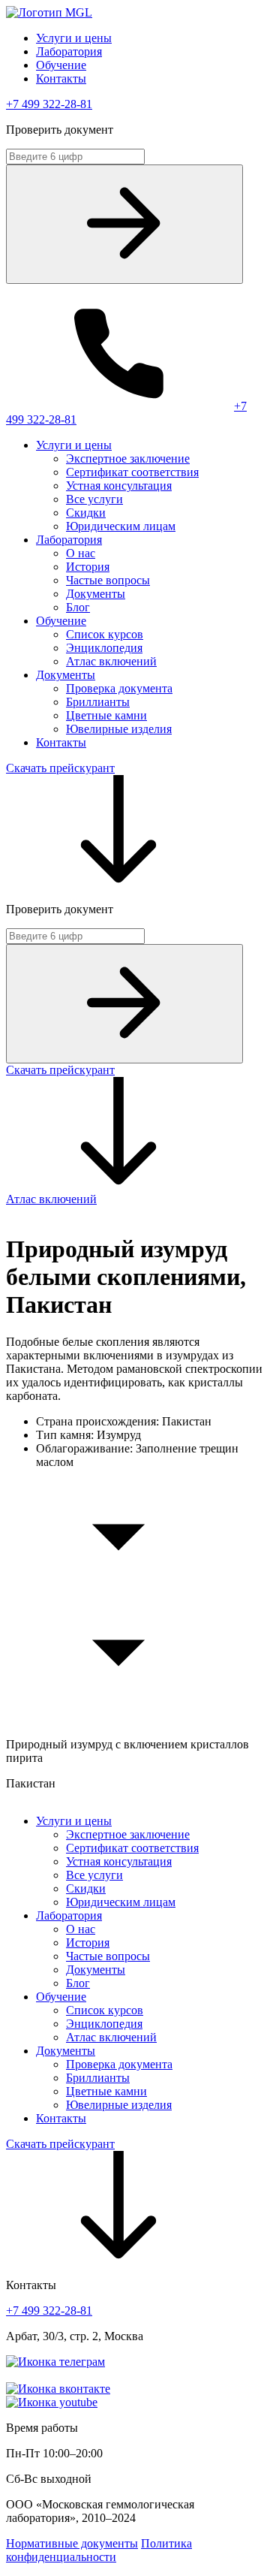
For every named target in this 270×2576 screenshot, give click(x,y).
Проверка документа (119, 688)
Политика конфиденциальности (99, 2550)
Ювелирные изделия (119, 729)
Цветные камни (106, 715)
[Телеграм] (55, 2362)
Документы (96, 594)
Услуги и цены (74, 38)
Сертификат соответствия (132, 472)
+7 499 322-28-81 (49, 104)
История (88, 567)
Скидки (86, 513)
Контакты (61, 78)
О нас (81, 553)
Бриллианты (98, 702)
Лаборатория (69, 51)
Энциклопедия (104, 648)
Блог (78, 607)
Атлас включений (111, 661)
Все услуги (94, 499)
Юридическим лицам (121, 526)
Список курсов (105, 634)
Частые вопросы (108, 580)
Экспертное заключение (128, 458)
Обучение (61, 65)
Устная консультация (119, 486)
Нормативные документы (72, 2543)
